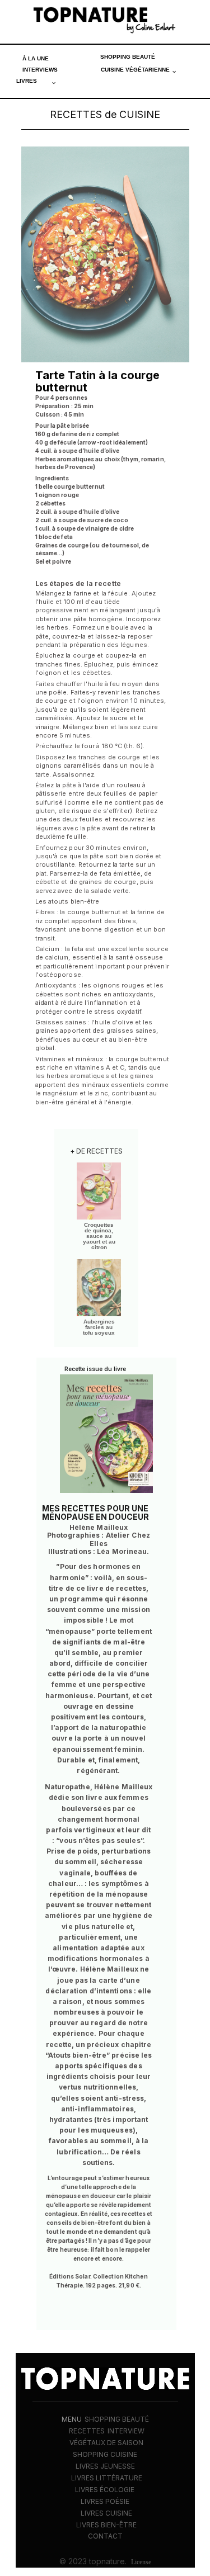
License (141, 2562)
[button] (139, 70)
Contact (105, 2536)
